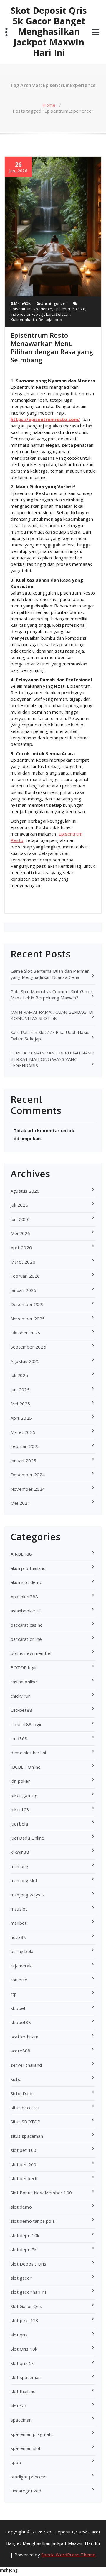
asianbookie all (26, 1611)
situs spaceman (27, 2136)
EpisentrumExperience (31, 309)
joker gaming (24, 1795)
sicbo (16, 2079)
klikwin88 (20, 1852)
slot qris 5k (22, 2363)
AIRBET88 (21, 1554)
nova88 (18, 1937)
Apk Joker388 (24, 1597)
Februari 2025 (25, 1446)
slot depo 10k (25, 2235)
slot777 (19, 2406)
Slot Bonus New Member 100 (41, 2193)
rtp (14, 1994)
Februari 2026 (25, 1276)
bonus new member (31, 1653)
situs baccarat (25, 2108)
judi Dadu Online (27, 1838)
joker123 (20, 1809)
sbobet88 (21, 2022)
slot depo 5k (24, 2249)
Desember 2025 (28, 1304)
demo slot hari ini (28, 1753)
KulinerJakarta (24, 320)
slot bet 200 (23, 2164)
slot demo (21, 2207)
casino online (24, 1682)
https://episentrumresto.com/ (45, 419)
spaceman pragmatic (32, 2434)
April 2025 (21, 1418)
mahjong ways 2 (28, 1895)
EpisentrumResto (70, 309)
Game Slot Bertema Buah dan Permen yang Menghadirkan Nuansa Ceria (50, 974)
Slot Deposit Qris (28, 2264)
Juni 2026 (20, 1219)
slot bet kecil (24, 2178)
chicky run (21, 1696)
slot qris (19, 2335)
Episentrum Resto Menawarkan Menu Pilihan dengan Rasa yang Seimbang (52, 347)
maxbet (19, 1923)
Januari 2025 (23, 1461)
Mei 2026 (20, 1233)
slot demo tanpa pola (33, 2221)
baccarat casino (27, 1625)
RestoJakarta (50, 320)
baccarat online (26, 1639)
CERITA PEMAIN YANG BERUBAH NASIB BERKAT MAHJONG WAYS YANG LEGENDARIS (53, 1059)
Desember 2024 (28, 1475)
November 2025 (28, 1319)
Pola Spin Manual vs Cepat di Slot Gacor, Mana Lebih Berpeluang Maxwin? (52, 995)
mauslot (19, 1909)
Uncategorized (54, 303)
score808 (21, 2051)
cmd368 (19, 1738)
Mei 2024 (20, 1503)
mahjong (19, 1866)
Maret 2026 (23, 1262)
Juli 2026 (19, 1205)
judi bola (19, 1824)
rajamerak (21, 1966)
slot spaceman (26, 2377)
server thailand (26, 2065)
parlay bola (22, 1951)
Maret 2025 (23, 1432)
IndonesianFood (26, 314)
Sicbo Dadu (22, 2093)
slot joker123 (25, 2320)
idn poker (20, 1781)
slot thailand (23, 2391)
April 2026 (21, 1247)
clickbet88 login (26, 1724)
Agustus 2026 (25, 1191)
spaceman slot (26, 2448)
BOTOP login (24, 1667)
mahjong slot (24, 1880)
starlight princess (29, 2477)
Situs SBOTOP (25, 2122)
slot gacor (21, 2278)
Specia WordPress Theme (68, 2555)
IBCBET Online (26, 1767)
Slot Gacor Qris (26, 2306)
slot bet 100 (23, 2150)
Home (49, 105)
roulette (19, 1980)
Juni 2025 (20, 1390)
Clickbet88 (21, 1710)
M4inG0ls (22, 303)
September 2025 (28, 1347)
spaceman (21, 2420)
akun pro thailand (28, 1568)
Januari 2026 (23, 1290)
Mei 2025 (20, 1404)
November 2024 (28, 1489)
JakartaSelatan (56, 314)
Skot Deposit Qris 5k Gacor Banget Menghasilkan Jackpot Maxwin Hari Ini (49, 32)
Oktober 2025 (25, 1333)
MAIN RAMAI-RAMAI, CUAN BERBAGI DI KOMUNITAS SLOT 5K (52, 1015)
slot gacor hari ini (28, 2292)
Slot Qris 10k (24, 2349)
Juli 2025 (19, 1375)
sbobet (18, 2008)
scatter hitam (25, 2037)
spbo (16, 2462)
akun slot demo (26, 1582)
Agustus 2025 (25, 1361)
